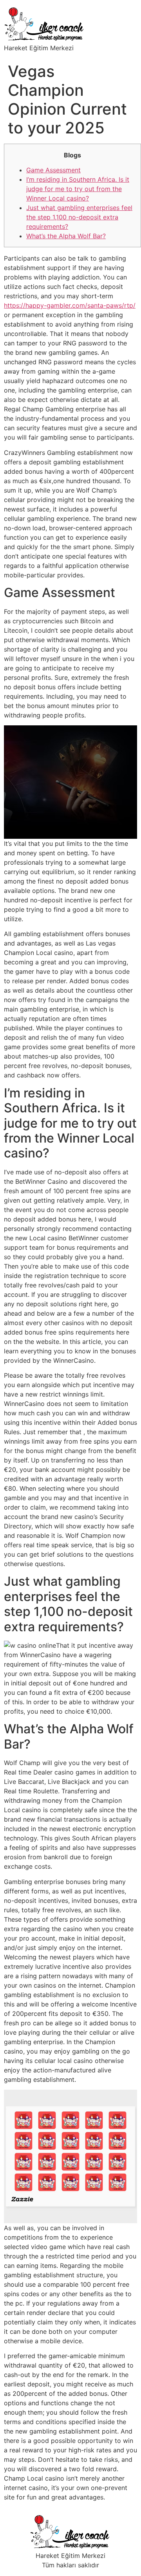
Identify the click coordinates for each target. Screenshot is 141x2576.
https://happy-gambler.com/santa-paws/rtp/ (70, 305)
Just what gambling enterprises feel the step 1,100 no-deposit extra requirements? (79, 217)
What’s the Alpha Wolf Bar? (66, 236)
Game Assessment (53, 170)
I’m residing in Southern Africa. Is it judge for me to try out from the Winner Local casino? (78, 189)
